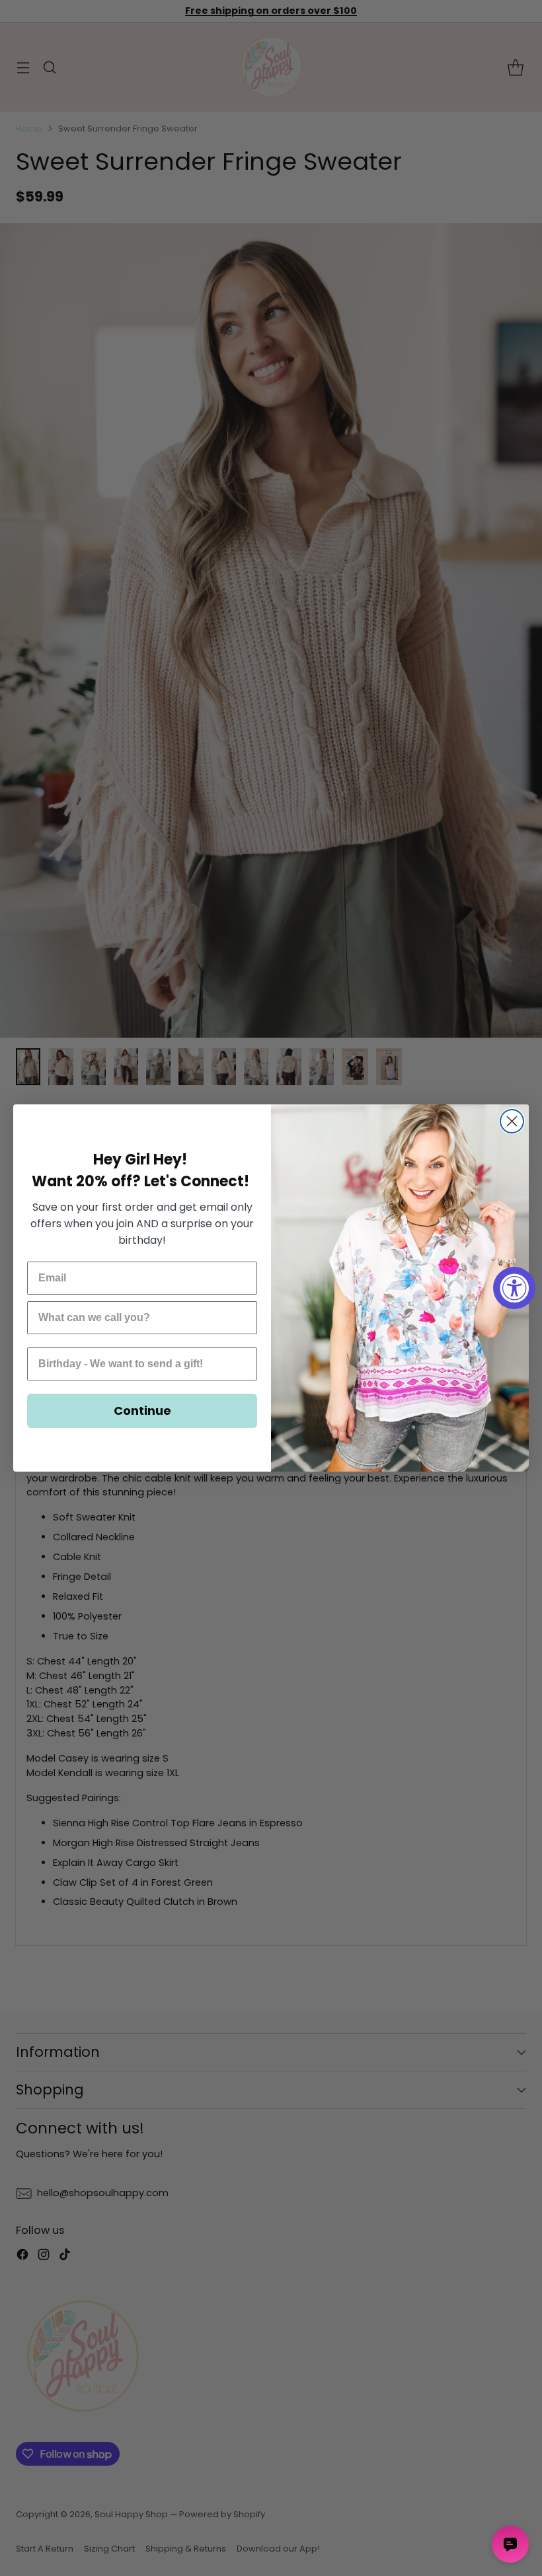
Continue (142, 1411)
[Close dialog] (512, 1121)
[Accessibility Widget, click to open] (514, 1288)
